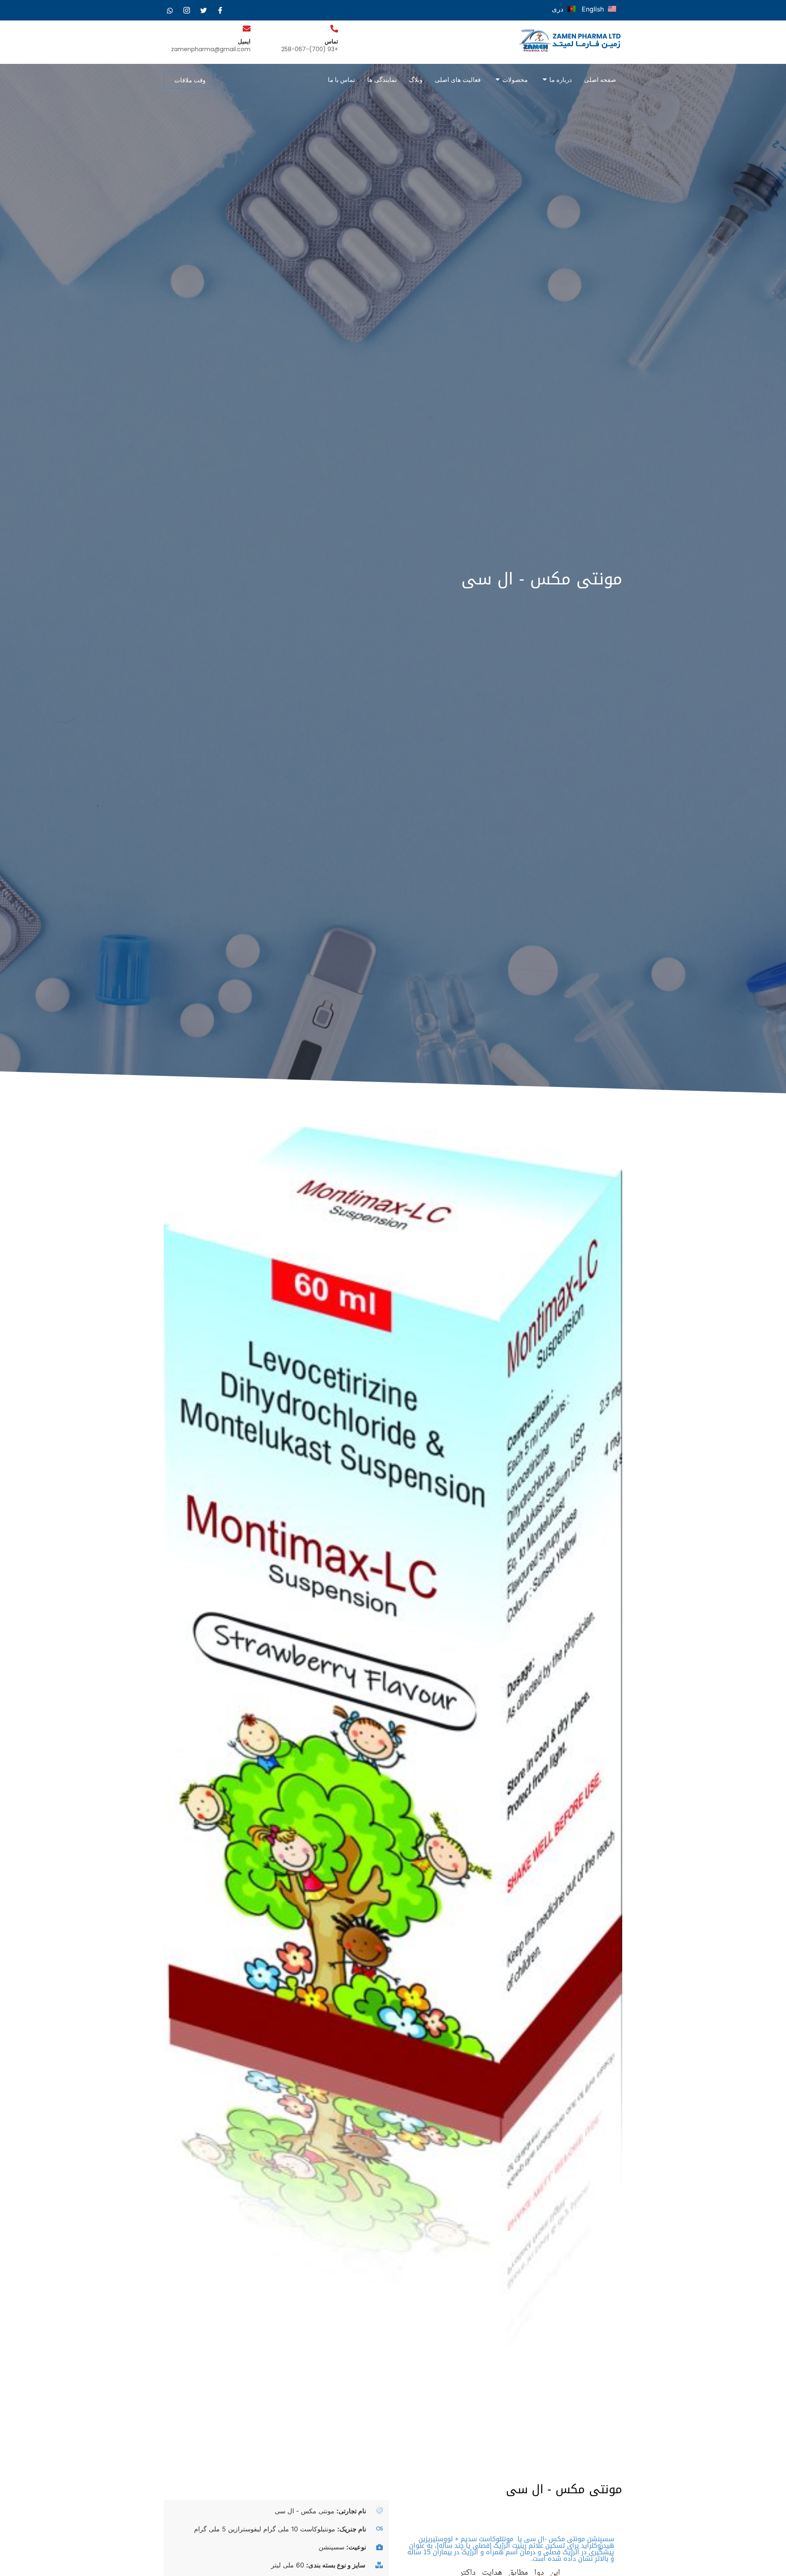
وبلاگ (416, 80)
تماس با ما (341, 80)
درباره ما (561, 80)
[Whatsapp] (170, 10)
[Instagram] (187, 10)
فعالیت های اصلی (458, 80)
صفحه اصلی (600, 80)
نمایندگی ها (382, 80)
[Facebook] (220, 10)
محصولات (515, 80)
